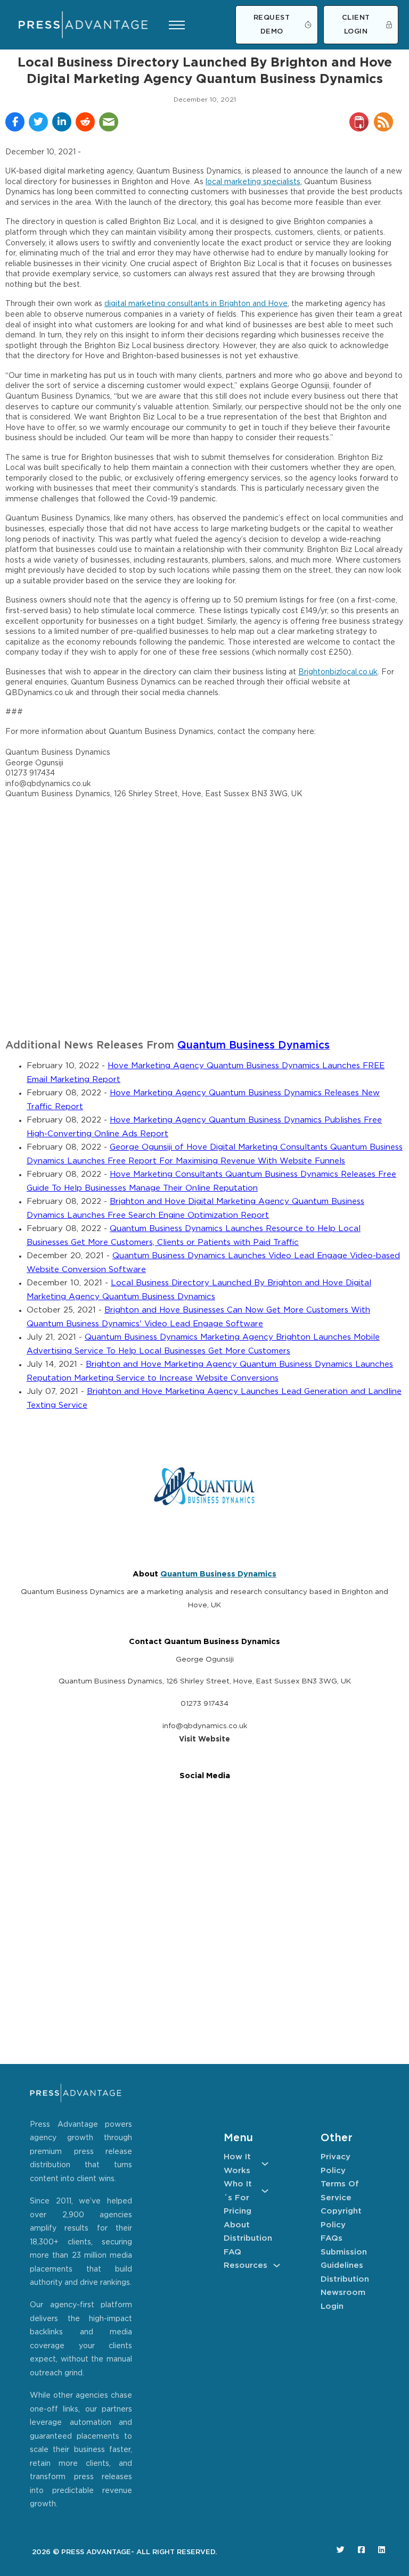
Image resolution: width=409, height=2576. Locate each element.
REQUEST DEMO (272, 25)
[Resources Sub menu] (277, 2265)
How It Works (237, 2164)
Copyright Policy (341, 2218)
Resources (246, 2265)
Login (332, 2306)
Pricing (238, 2211)
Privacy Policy (336, 2164)
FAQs (332, 2238)
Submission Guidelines (343, 2259)
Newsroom (343, 2293)
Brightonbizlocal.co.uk (338, 672)
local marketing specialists (253, 182)
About (237, 2225)
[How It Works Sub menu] (265, 2164)
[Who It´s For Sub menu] (265, 2191)
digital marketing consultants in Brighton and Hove (196, 304)
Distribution (246, 2238)
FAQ (232, 2252)
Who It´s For (238, 2191)
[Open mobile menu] (177, 25)
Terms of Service (340, 2191)
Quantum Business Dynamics (253, 1046)
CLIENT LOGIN (356, 25)
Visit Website (204, 1739)
